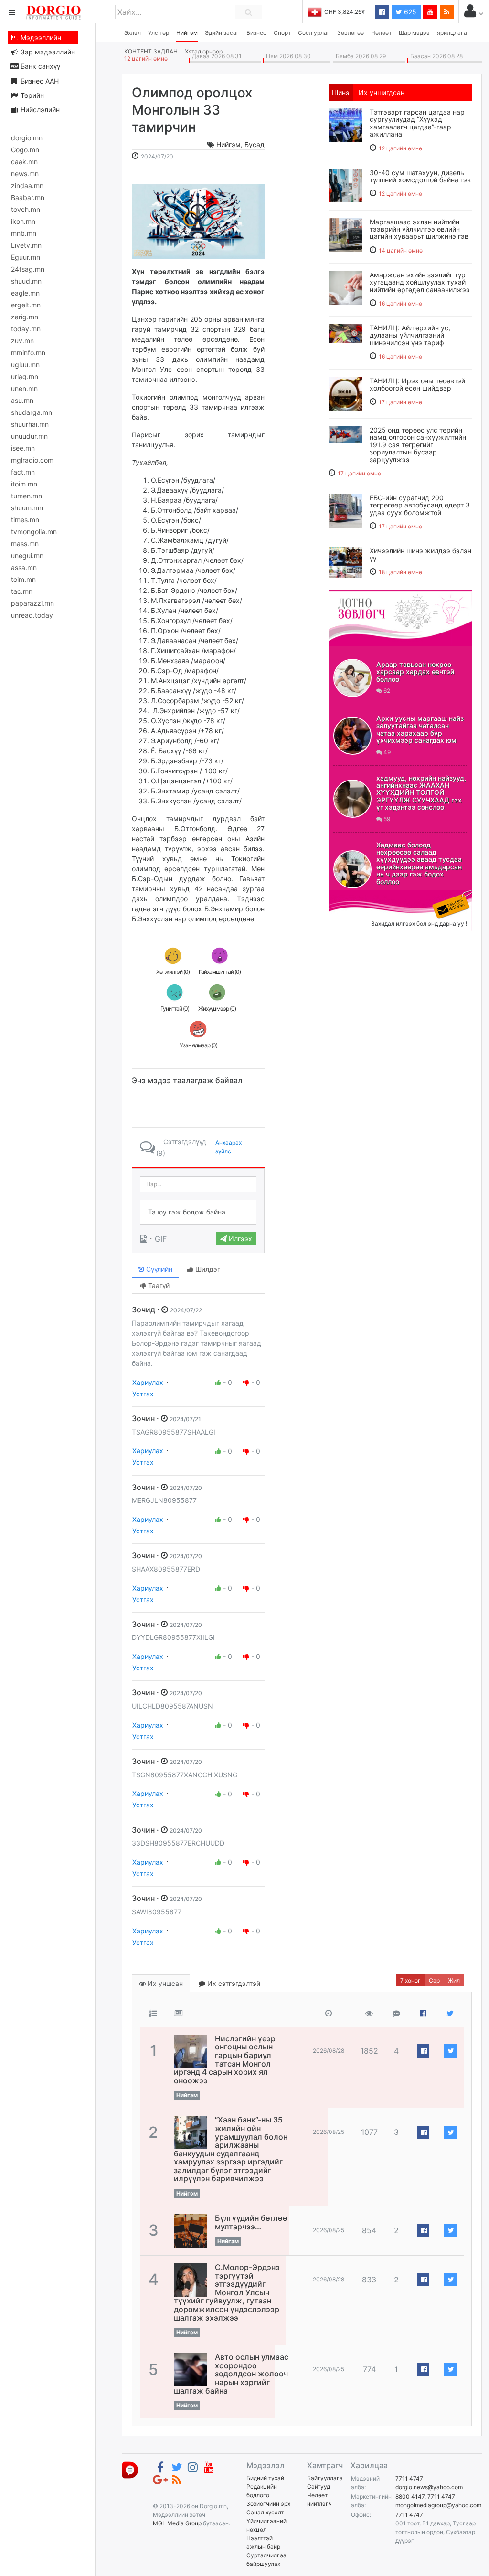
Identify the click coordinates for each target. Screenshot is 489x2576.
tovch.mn (26, 209)
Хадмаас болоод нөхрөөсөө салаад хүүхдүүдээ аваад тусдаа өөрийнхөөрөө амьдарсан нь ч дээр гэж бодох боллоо (419, 863)
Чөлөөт (381, 33)
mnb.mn (24, 233)
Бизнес (256, 33)
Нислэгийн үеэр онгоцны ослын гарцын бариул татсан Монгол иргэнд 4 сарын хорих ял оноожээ (225, 2059)
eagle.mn (25, 293)
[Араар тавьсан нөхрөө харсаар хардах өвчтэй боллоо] (352, 678)
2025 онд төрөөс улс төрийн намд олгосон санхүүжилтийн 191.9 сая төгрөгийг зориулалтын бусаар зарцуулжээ (418, 445)
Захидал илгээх (358, 896)
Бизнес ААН (39, 81)
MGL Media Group (177, 2523)
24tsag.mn (28, 269)
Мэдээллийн (40, 37)
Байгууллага (325, 2478)
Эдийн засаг (222, 33)
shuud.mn (26, 281)
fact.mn (23, 472)
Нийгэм (187, 33)
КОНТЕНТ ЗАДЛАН (151, 51)
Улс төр (159, 33)
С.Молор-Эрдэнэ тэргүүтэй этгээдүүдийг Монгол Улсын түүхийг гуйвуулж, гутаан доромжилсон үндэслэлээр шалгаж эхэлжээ (227, 2292)
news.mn (25, 174)
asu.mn (22, 400)
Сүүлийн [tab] (158, 1269)
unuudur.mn (29, 436)
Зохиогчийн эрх (268, 2504)
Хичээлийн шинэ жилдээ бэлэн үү (420, 554)
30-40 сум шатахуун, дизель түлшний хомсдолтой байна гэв (420, 176)
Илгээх (239, 1239)
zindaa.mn (27, 185)
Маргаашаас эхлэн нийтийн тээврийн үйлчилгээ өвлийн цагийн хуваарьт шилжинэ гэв (419, 229)
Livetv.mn (26, 245)
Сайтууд (319, 2486)
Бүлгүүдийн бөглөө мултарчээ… (251, 2222)
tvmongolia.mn (34, 532)
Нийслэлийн (39, 110)
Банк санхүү (39, 66)
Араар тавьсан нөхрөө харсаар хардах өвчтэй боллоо (415, 672)
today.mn (26, 329)
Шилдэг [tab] (207, 1269)
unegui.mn (27, 555)
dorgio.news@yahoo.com (429, 2487)
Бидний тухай (265, 2478)
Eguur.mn (26, 257)
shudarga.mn (32, 412)
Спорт (282, 33)
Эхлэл (133, 33)
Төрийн (31, 95)
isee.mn (23, 448)
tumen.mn (27, 496)
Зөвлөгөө (351, 33)
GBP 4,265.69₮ (345, 12)
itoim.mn (24, 484)
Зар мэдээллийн (47, 52)
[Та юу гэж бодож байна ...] (198, 1212)
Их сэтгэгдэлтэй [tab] (233, 1983)
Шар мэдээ (414, 33)
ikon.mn (23, 221)
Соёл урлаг (314, 33)
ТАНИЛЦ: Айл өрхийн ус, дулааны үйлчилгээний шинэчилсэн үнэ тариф (410, 335)
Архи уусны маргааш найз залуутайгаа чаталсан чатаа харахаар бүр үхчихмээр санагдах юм (420, 729)
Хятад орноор (204, 51)
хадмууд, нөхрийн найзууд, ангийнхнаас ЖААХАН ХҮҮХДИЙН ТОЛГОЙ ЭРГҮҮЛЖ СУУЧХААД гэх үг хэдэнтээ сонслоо (421, 793)
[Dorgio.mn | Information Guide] (130, 2469)
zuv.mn (22, 341)
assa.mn (24, 567)
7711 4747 (409, 2478)
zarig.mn (25, 317)
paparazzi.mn (32, 603)
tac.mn (22, 591)
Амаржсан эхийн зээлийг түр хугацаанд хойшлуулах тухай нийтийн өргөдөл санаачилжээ (420, 282)
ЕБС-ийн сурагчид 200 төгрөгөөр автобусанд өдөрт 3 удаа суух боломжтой (420, 505)
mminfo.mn (28, 353)
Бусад (255, 144)
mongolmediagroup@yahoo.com (438, 2505)
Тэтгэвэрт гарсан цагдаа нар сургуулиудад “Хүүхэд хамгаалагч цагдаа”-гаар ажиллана (417, 123)
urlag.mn (25, 376)
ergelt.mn (26, 305)
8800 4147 (410, 2497)
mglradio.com (32, 460)
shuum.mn (27, 508)
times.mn (25, 520)
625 (409, 12)
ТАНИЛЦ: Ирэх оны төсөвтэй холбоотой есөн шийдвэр (417, 384)
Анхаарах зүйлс (229, 1147)
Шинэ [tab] (341, 92)
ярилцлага (452, 33)
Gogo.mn (25, 150)
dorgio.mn (27, 138)
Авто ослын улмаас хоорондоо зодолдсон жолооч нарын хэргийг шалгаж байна (231, 2374)
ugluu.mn (25, 364)
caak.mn (24, 162)
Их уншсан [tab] (164, 1983)
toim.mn (23, 579)
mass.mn (25, 544)
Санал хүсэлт (265, 2512)
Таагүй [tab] (158, 1285)
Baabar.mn (28, 197)
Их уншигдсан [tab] (382, 92)
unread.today (32, 615)
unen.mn (24, 388)
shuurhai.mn (30, 424)
